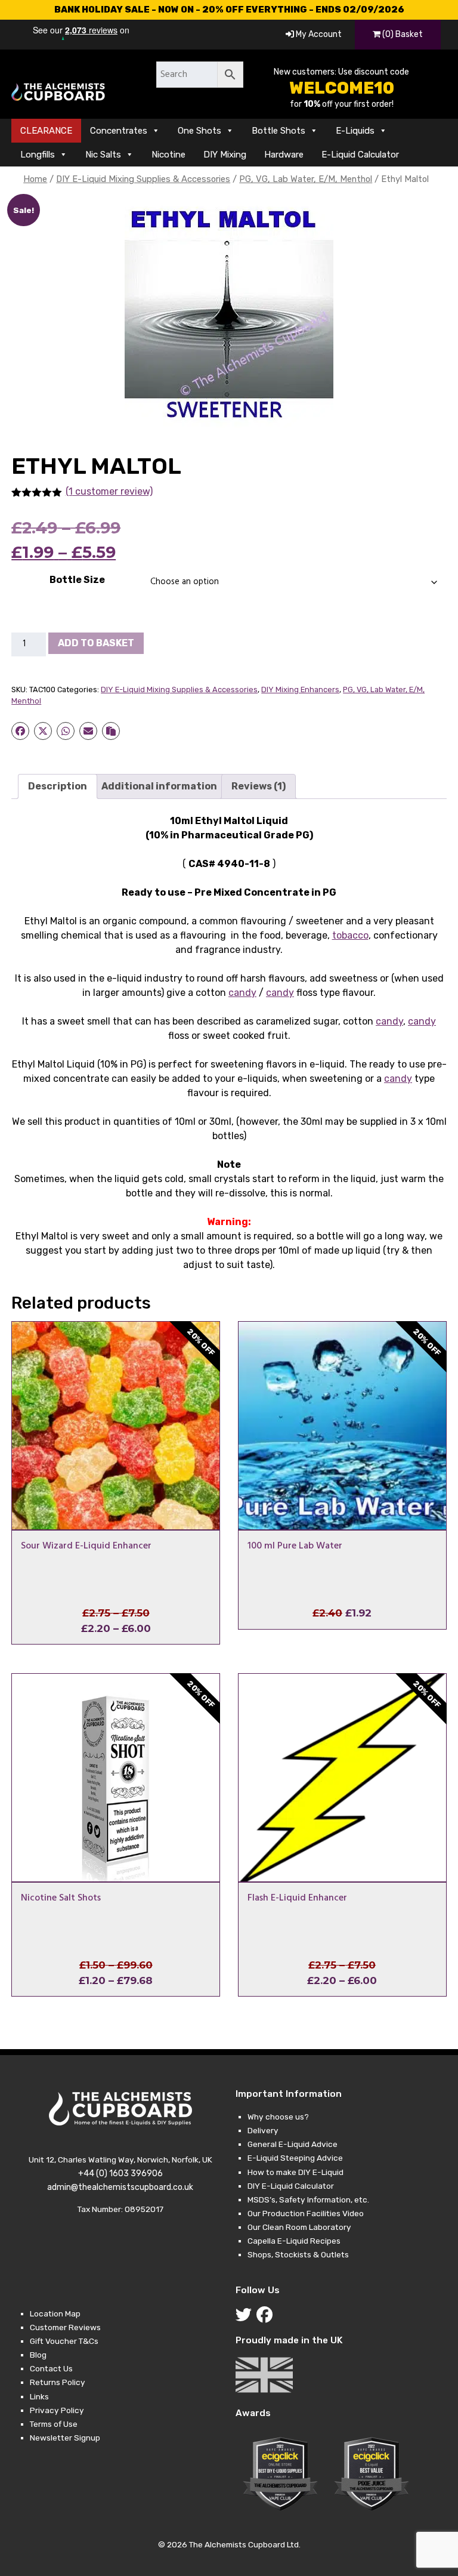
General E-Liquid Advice (293, 2144)
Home (35, 179)
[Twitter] (246, 2318)
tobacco (350, 935)
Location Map (55, 2313)
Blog (38, 2355)
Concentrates (119, 131)
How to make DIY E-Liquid (295, 2172)
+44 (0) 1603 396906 (120, 2174)
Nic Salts (103, 155)
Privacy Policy (57, 2410)
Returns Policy (58, 2382)
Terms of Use (54, 2424)
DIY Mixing (225, 155)
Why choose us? (278, 2117)
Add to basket (96, 643)
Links (39, 2396)
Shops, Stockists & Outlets (298, 2254)
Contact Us (51, 2368)
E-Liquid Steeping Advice (295, 2158)
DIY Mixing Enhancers (300, 689)
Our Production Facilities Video (306, 2213)
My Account (318, 34)
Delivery (263, 2130)
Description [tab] (58, 786)
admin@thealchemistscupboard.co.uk (120, 2187)
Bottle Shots (278, 131)
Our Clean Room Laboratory (299, 2227)
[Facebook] (267, 2318)
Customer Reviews (65, 2327)
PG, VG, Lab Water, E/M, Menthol (306, 179)
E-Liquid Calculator (360, 155)
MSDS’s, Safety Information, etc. (308, 2199)
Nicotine (168, 155)
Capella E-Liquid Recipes (294, 2241)
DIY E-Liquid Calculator (291, 2186)
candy (242, 993)
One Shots (199, 131)
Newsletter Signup (65, 2438)
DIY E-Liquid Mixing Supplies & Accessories (143, 179)
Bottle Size (77, 580)
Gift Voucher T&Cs (64, 2341)
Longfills (38, 155)
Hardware (284, 155)
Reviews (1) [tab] (259, 786)
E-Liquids (355, 131)
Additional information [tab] (159, 786)
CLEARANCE (46, 131)
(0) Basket (402, 34)
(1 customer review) (109, 491)
